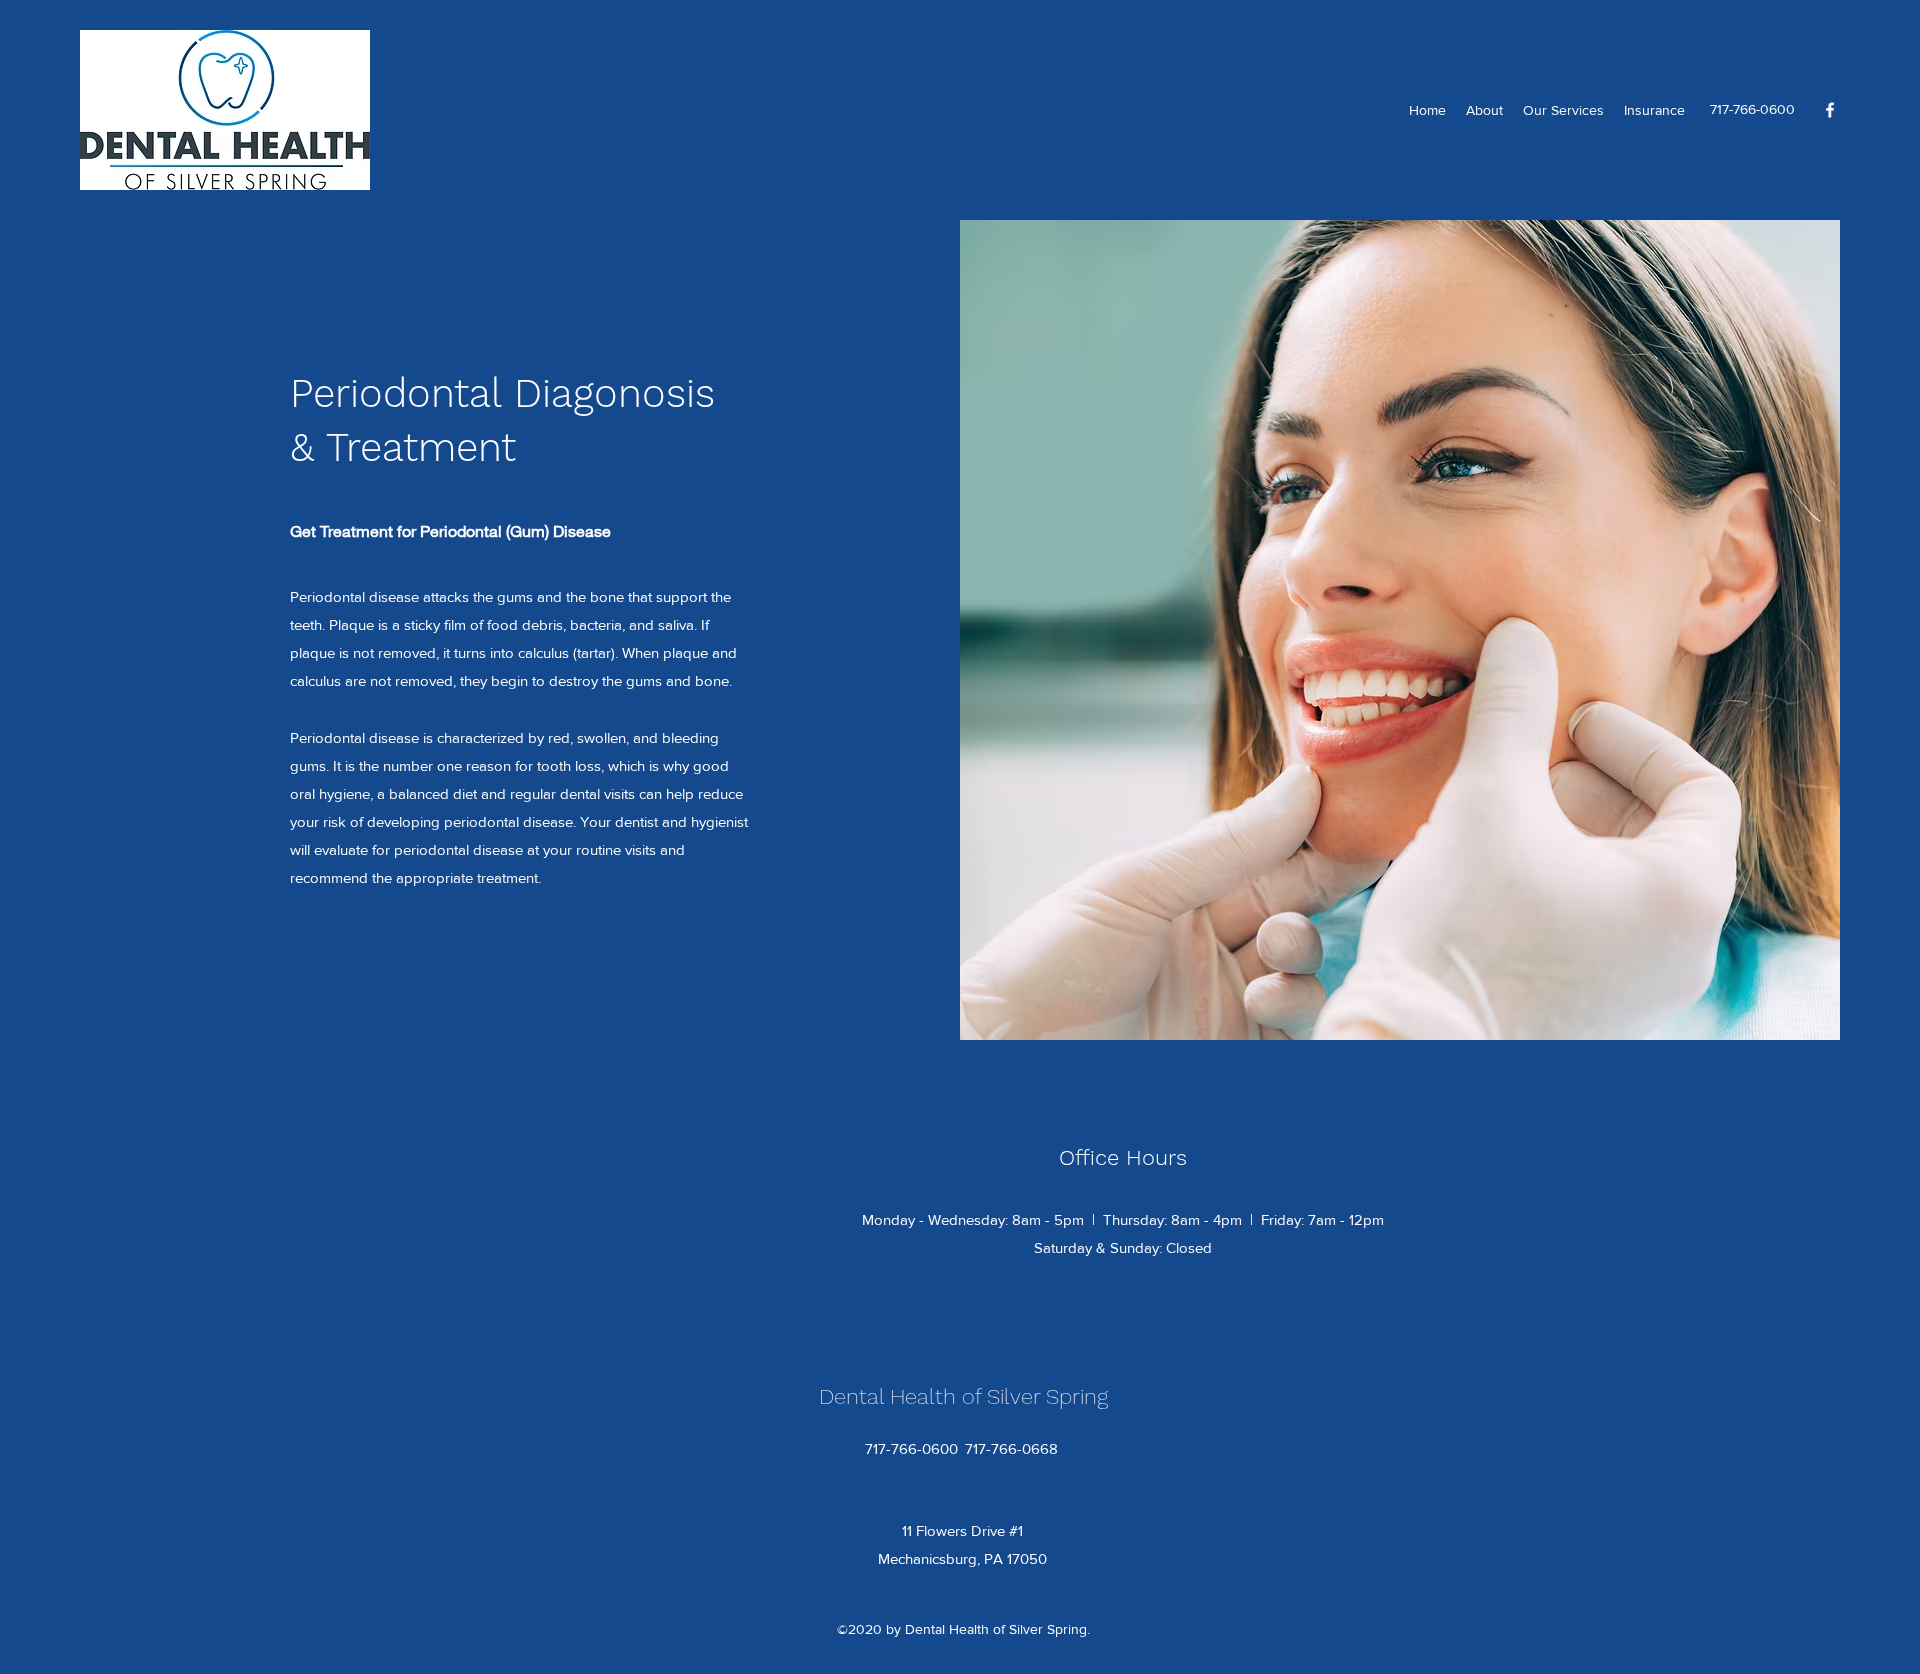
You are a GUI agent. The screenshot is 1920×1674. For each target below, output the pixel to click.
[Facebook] (1830, 110)
